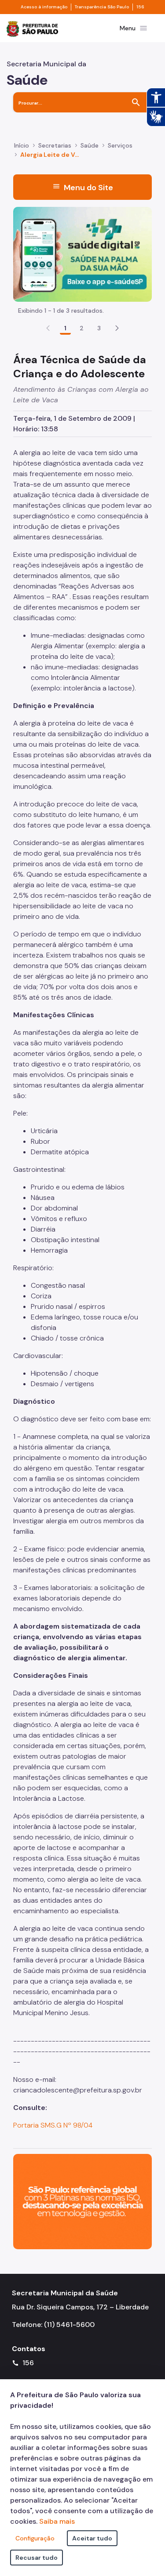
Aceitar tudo (92, 2538)
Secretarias (55, 145)
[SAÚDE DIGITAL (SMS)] (82, 254)
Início (22, 145)
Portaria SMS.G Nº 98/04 (53, 2125)
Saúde (90, 145)
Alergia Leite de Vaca (50, 155)
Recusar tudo (37, 2558)
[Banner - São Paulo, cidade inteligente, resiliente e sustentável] (82, 2201)
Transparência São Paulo (102, 7)
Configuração (35, 2538)
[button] (117, 328)
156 (140, 7)
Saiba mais (57, 2521)
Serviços (120, 145)
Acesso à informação (44, 7)
